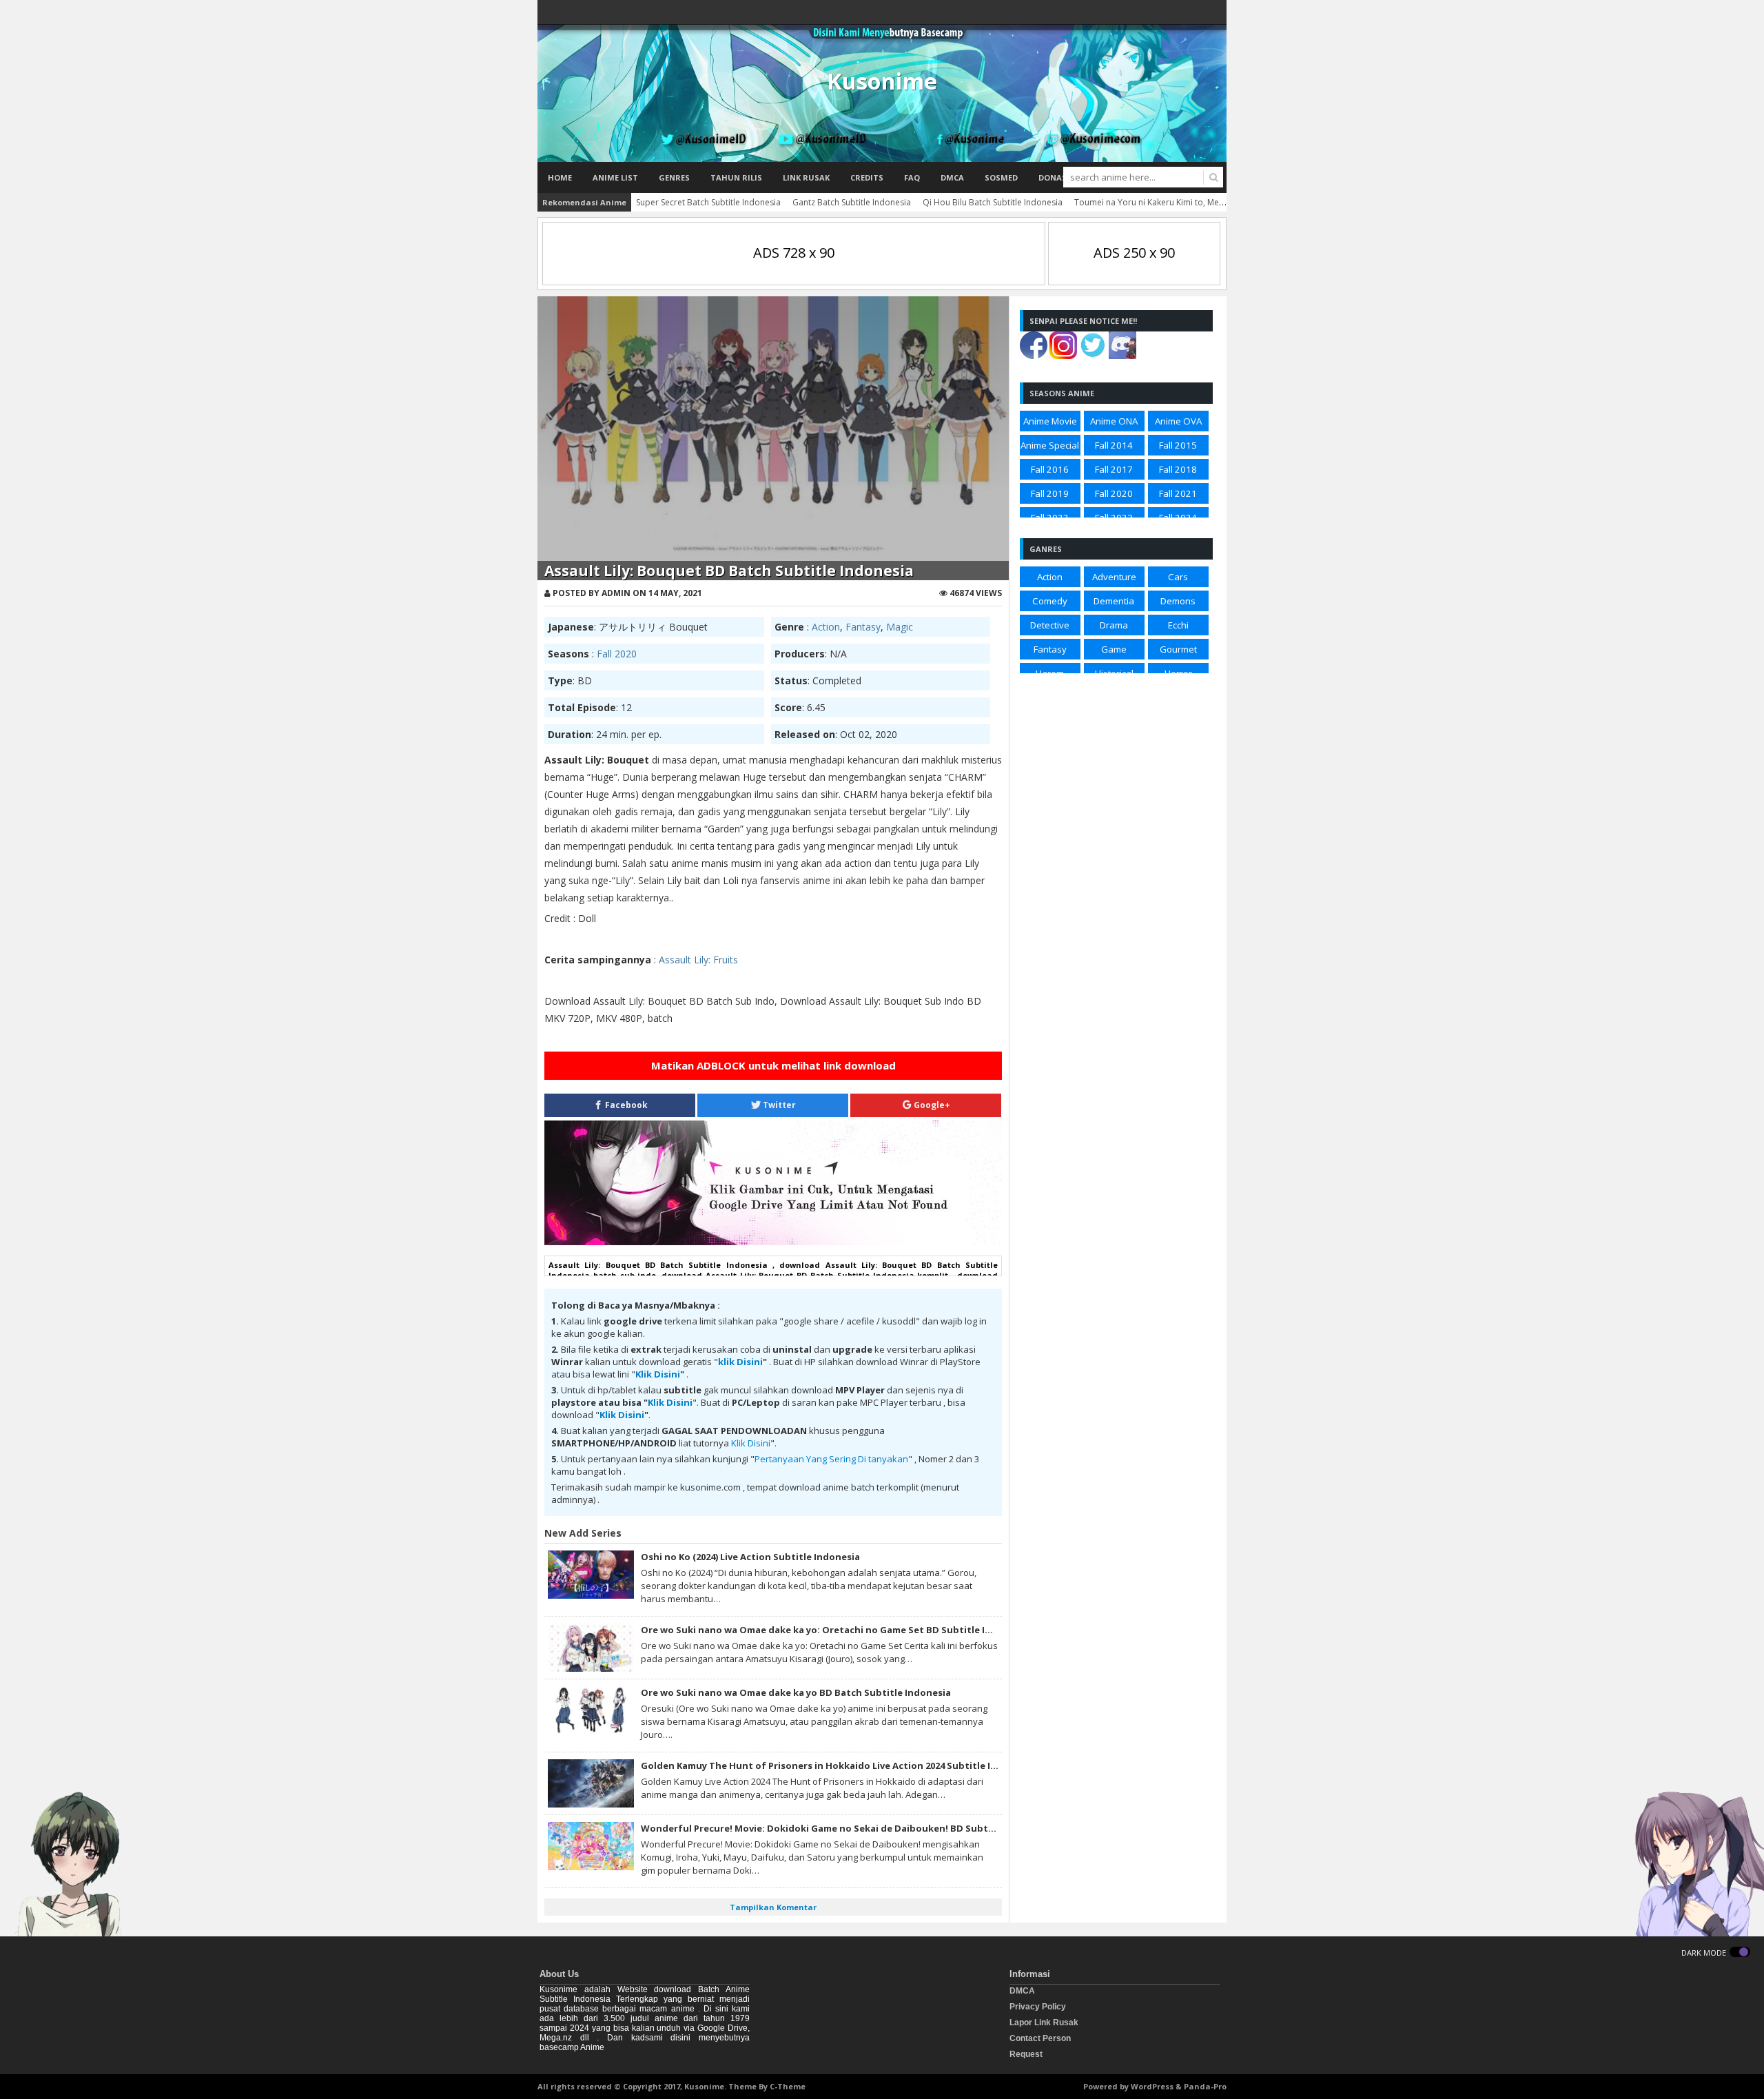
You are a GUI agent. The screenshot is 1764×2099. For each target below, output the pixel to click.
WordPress (1152, 2086)
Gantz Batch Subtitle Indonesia (852, 202)
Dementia (1114, 601)
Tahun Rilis (736, 177)
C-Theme (788, 2086)
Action (826, 627)
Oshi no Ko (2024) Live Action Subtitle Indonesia (750, 1557)
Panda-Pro (1205, 2086)
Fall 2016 (1050, 469)
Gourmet (1178, 649)
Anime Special (1050, 445)
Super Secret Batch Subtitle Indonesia (708, 202)
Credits (867, 177)
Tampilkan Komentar (773, 1907)
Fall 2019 (1050, 493)
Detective (1050, 625)
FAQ (912, 177)
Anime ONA (1114, 421)
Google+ (931, 1105)
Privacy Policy (1038, 2007)
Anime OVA (1178, 421)
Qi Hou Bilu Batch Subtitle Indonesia (993, 202)
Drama (1114, 625)
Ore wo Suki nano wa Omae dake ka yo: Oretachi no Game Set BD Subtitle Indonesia (834, 1630)
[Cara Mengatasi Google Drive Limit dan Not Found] (773, 1242)
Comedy (1050, 601)
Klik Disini (658, 1374)
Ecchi (1178, 625)
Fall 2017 (1114, 469)
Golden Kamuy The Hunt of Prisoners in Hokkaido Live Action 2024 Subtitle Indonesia (837, 1765)
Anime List (615, 177)
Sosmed (1001, 177)
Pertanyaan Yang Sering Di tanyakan (831, 1459)
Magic (900, 627)
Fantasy (863, 627)
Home (560, 177)
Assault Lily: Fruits (698, 960)
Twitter (778, 1105)
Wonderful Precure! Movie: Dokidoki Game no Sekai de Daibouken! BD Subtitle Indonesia (847, 1828)
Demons (1178, 601)
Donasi (1054, 177)
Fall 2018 (1178, 469)
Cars (1178, 577)
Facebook (625, 1105)
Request (1026, 2054)
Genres (674, 177)
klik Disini (740, 1362)
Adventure (1114, 577)
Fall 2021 (1178, 493)
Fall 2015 (1178, 445)
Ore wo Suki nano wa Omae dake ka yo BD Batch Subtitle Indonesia (796, 1692)
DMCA (952, 177)
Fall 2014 (1114, 445)
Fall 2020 (617, 654)
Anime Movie (1050, 421)
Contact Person (1040, 2038)
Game (1114, 649)
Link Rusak (806, 177)
